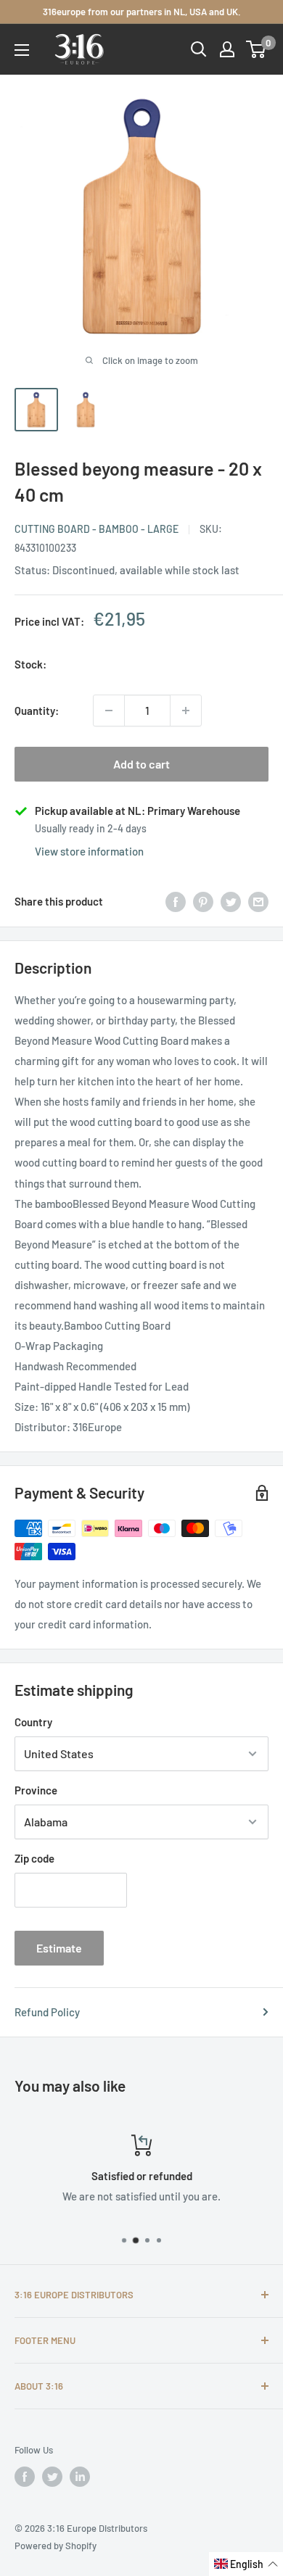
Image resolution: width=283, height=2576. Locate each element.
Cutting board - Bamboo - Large (97, 529)
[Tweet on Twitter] (231, 901)
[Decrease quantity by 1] (109, 711)
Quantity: (37, 711)
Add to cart (141, 764)
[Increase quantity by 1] (186, 711)
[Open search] (199, 49)
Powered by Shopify (56, 2546)
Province (36, 1790)
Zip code (34, 1858)
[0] (257, 49)
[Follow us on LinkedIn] (80, 2477)
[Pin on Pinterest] (203, 901)
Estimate (59, 1948)
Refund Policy (47, 2012)
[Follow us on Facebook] (25, 2477)
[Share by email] (258, 901)
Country (33, 1722)
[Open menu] (22, 50)
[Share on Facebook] (176, 901)
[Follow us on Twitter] (52, 2477)
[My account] (227, 49)
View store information (89, 851)
